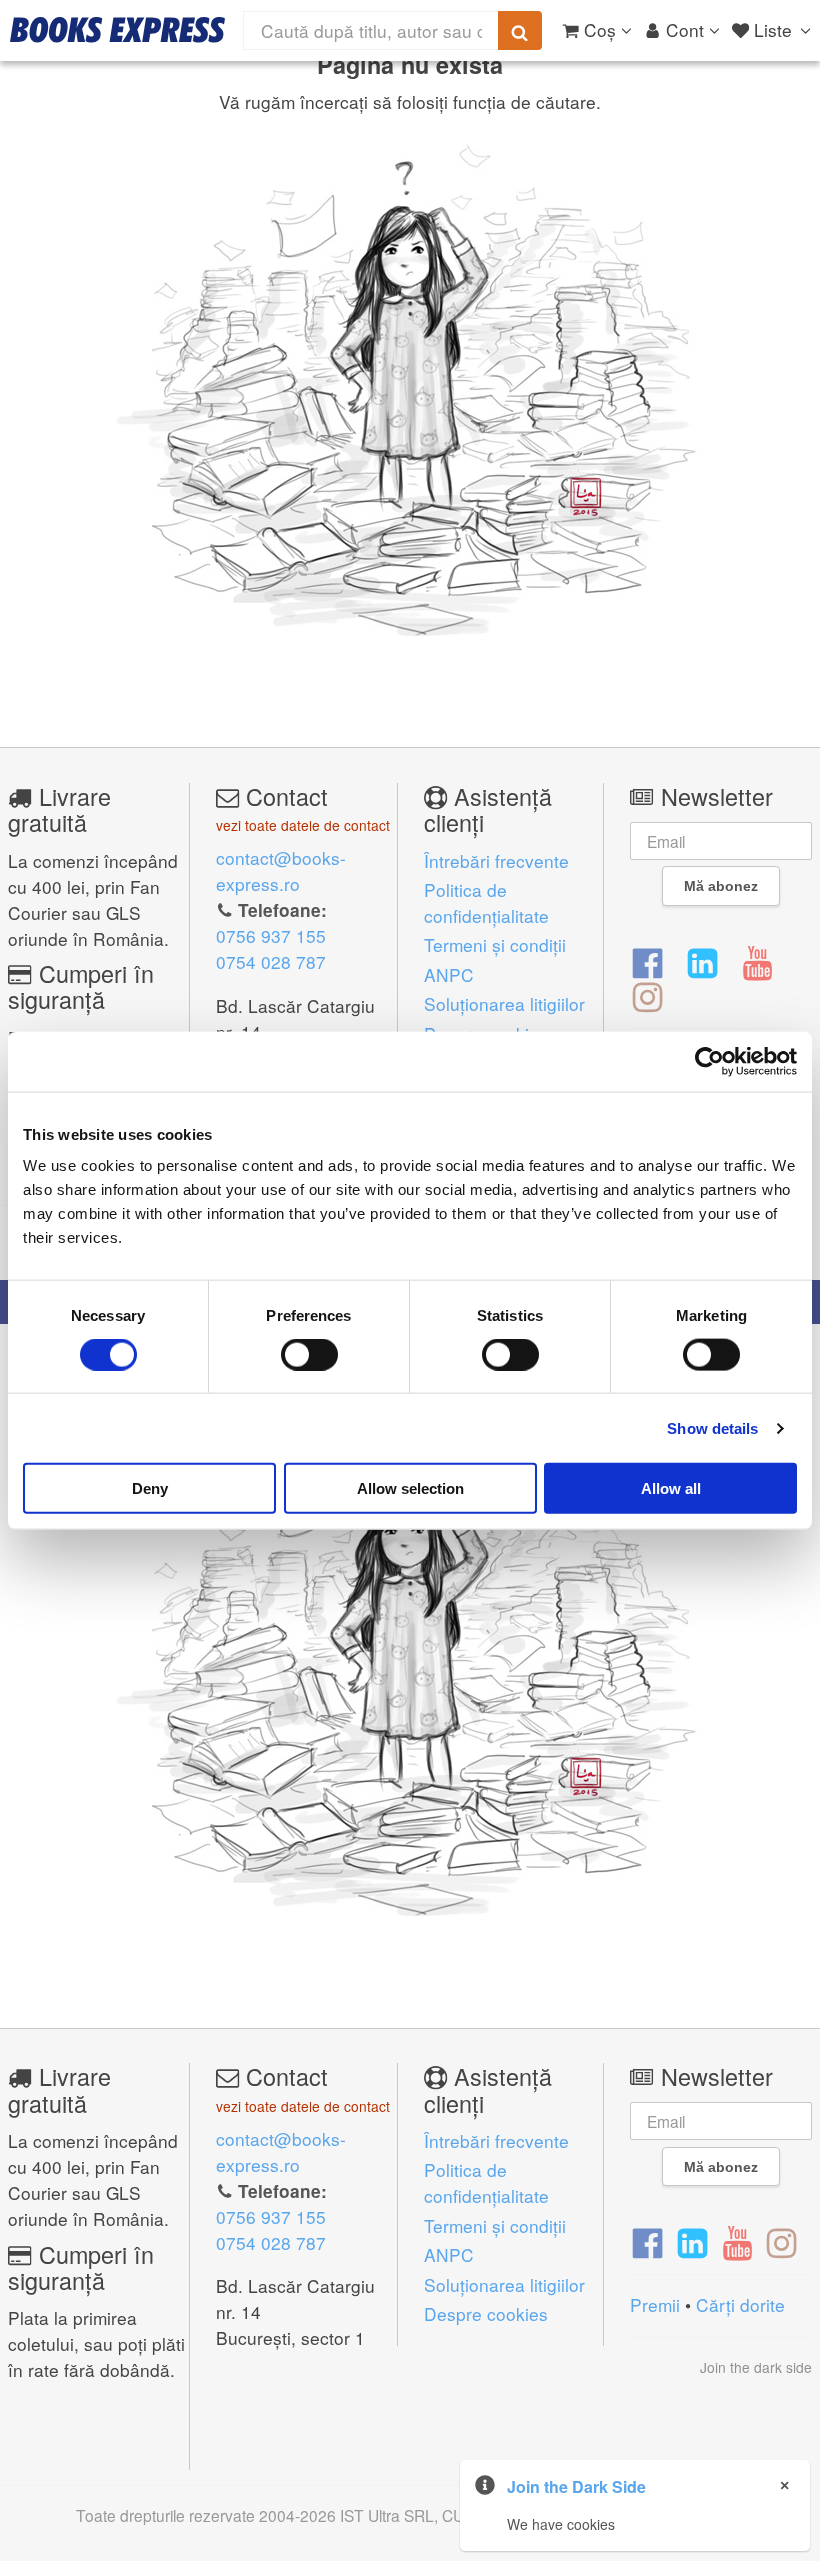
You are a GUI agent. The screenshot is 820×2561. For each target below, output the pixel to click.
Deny (150, 1488)
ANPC (449, 974)
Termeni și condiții (495, 944)
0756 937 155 (271, 935)
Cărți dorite (740, 2304)
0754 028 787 (271, 961)
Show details (712, 1427)
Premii (655, 2304)
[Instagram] (647, 996)
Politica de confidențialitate (486, 902)
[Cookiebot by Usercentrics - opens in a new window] (709, 1061)
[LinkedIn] (702, 961)
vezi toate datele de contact (303, 825)
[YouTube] (757, 961)
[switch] (309, 1354)
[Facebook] (647, 961)
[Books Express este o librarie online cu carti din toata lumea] (117, 30)
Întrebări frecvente (496, 860)
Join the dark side (756, 2367)
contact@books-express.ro (281, 870)
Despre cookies (486, 2313)
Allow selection (410, 1488)
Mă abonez (721, 886)
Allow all (671, 1488)
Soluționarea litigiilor (504, 1003)
